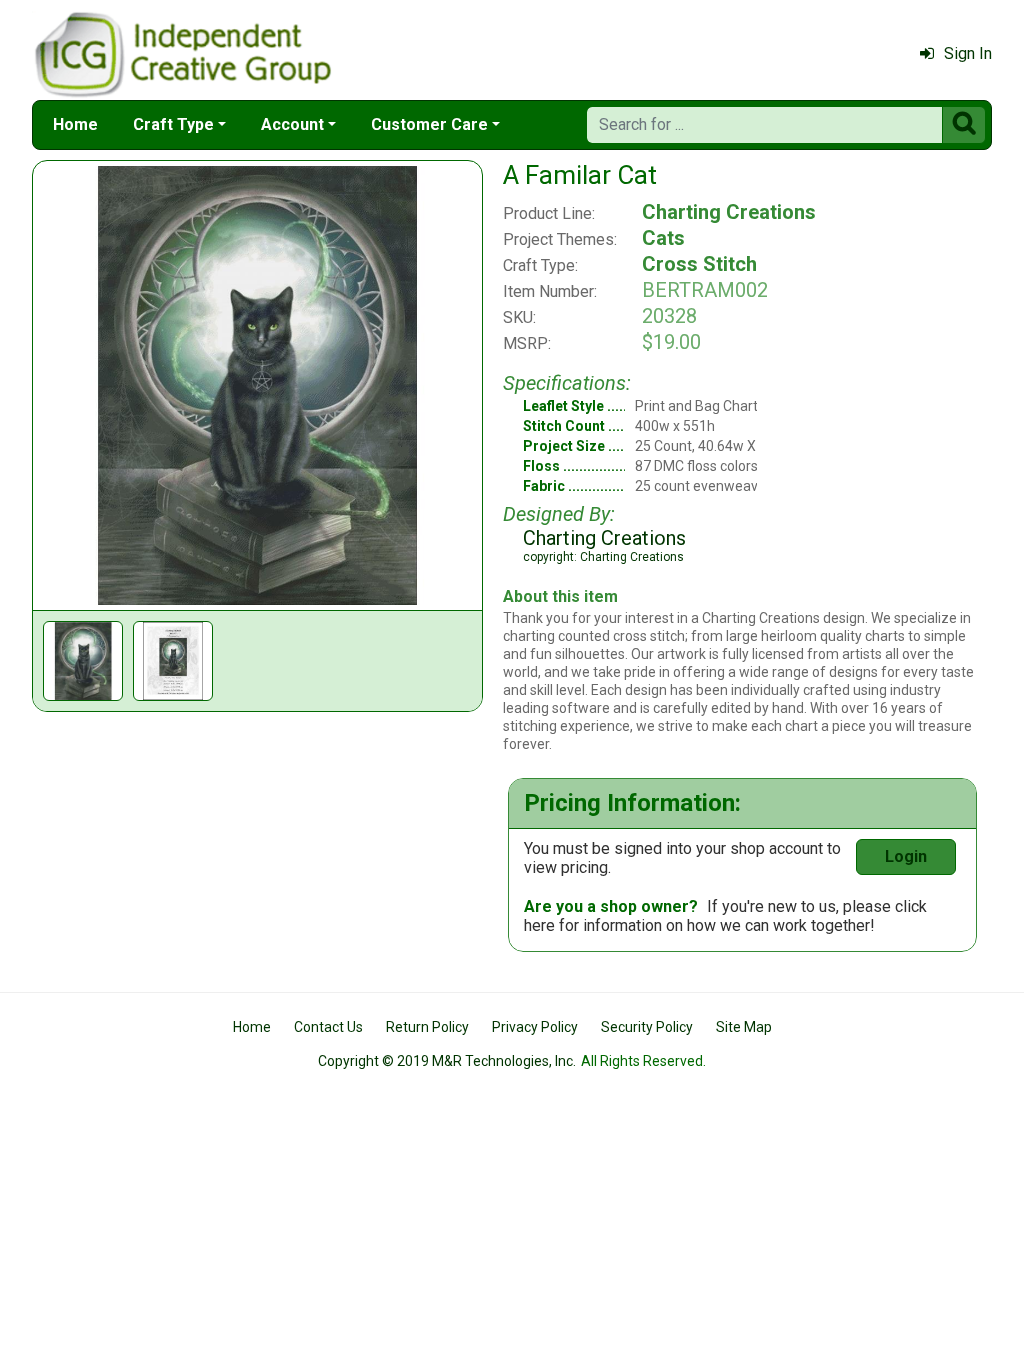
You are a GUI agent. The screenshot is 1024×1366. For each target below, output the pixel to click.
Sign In (968, 53)
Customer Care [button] (429, 124)
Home (75, 124)
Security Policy (647, 1027)
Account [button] (292, 124)
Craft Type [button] (173, 124)
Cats (663, 238)
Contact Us (328, 1027)
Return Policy (427, 1027)
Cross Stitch (699, 264)
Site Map (744, 1027)
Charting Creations (729, 212)
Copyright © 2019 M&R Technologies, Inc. (447, 1061)
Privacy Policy (535, 1027)
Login (906, 856)
